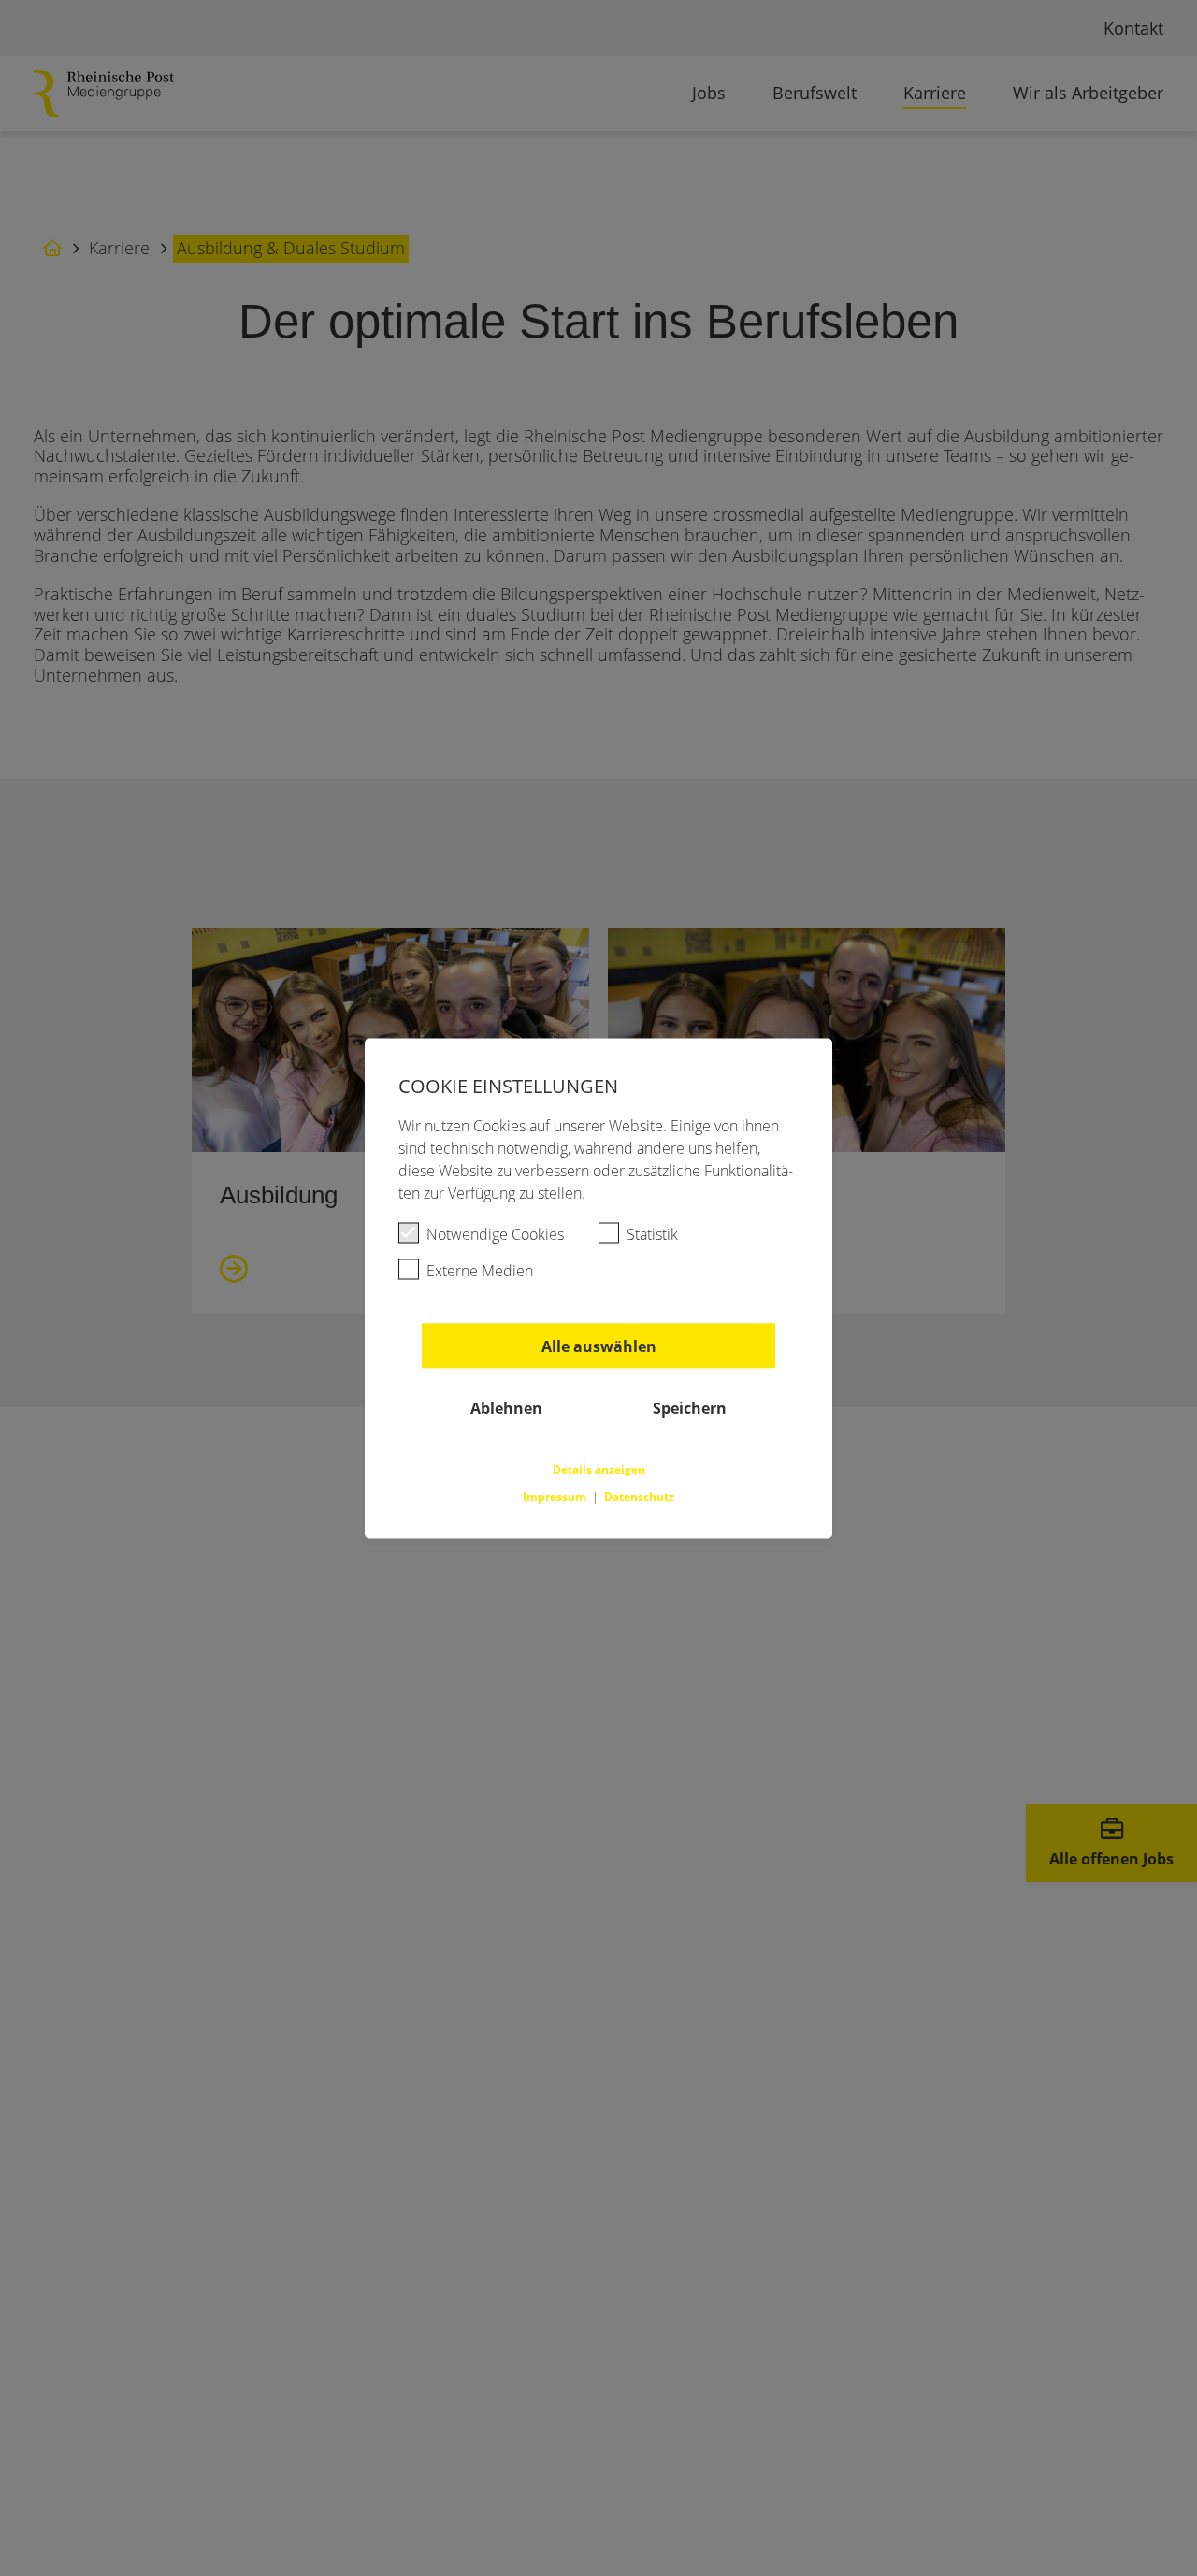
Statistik (652, 1233)
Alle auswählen (599, 1346)
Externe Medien (480, 1270)
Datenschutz (639, 1496)
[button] (599, 1467)
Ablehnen (506, 1407)
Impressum (556, 1496)
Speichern (690, 1407)
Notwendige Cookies (495, 1233)
